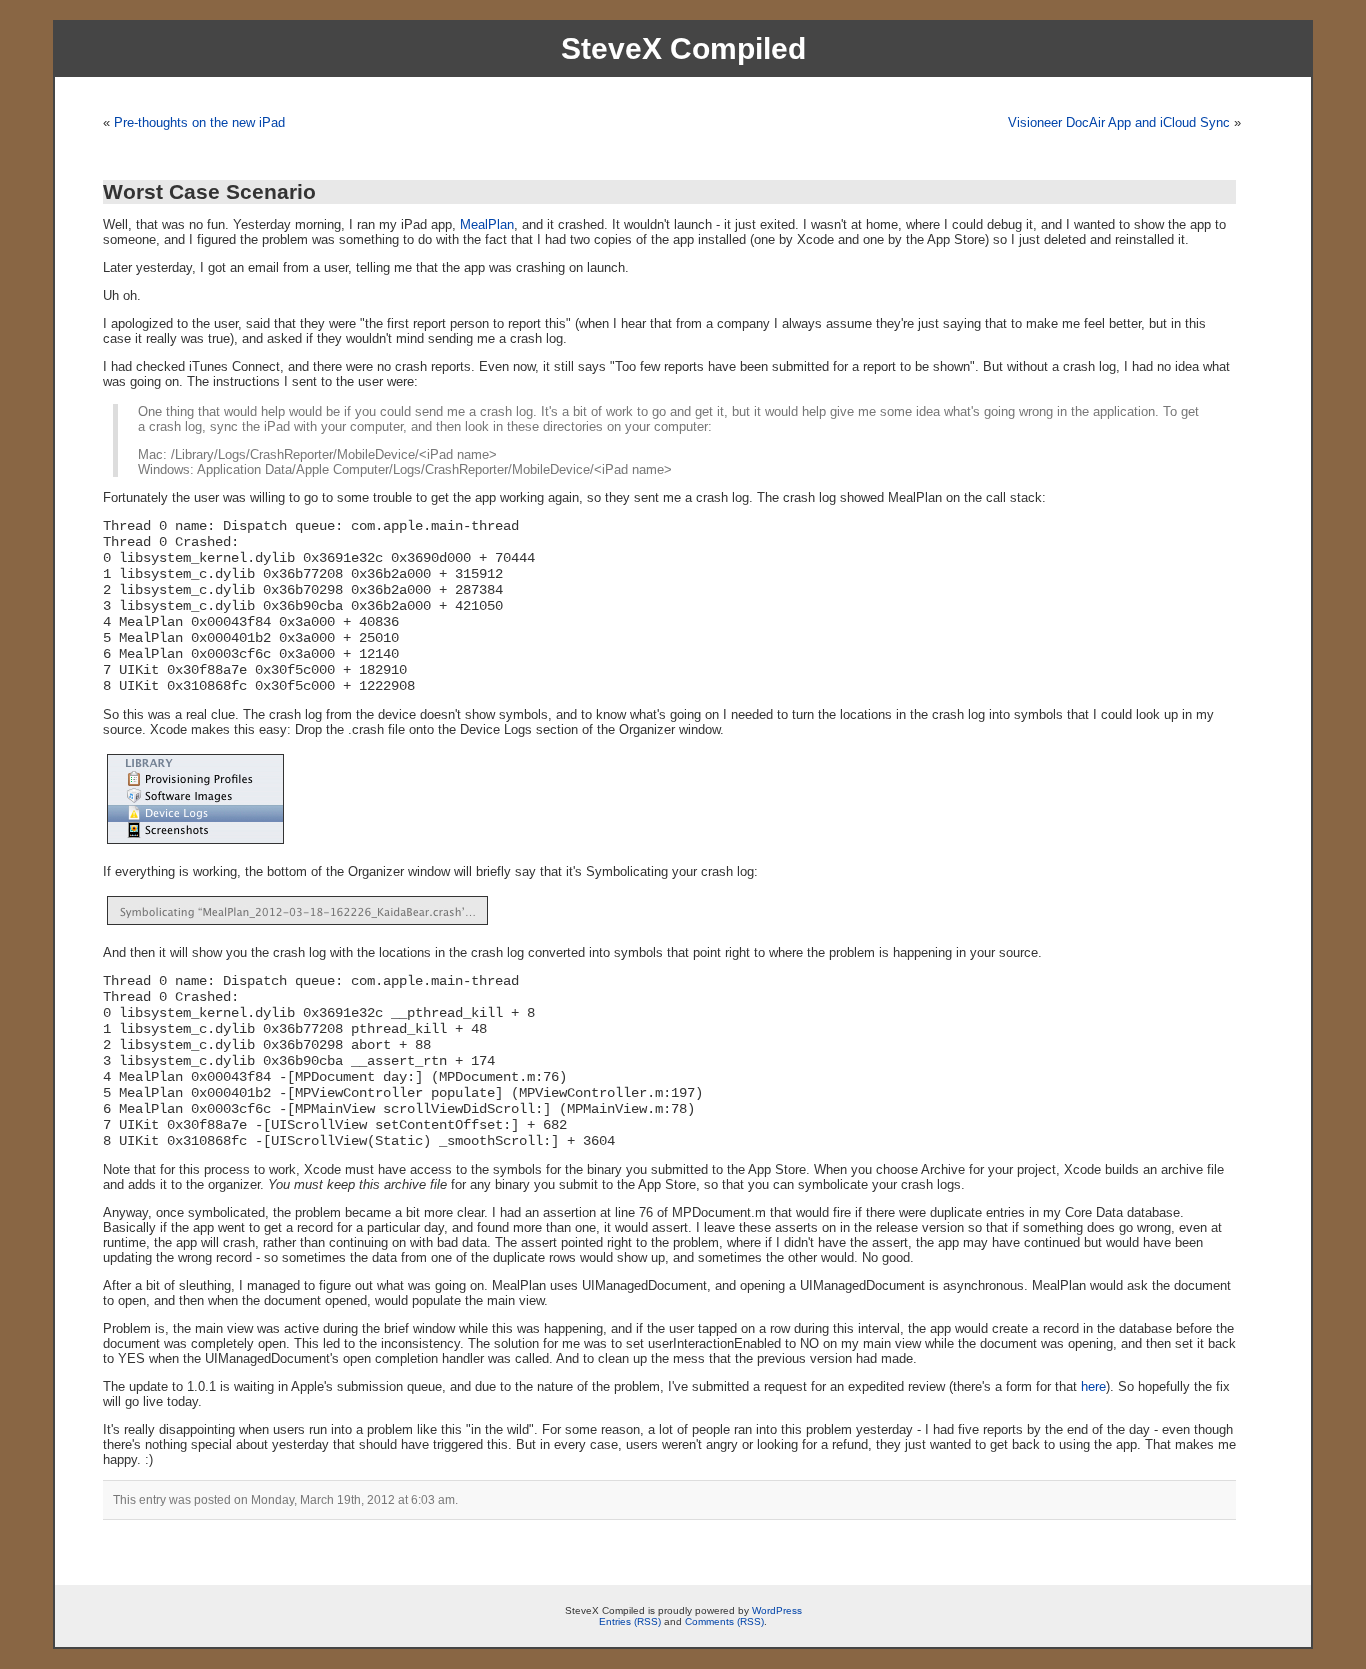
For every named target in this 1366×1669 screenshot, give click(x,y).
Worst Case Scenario (209, 191)
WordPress (777, 1610)
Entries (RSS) (630, 1621)
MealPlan (487, 224)
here (1093, 1386)
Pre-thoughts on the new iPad (199, 122)
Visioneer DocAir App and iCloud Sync (1119, 122)
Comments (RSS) (724, 1621)
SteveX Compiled (683, 48)
